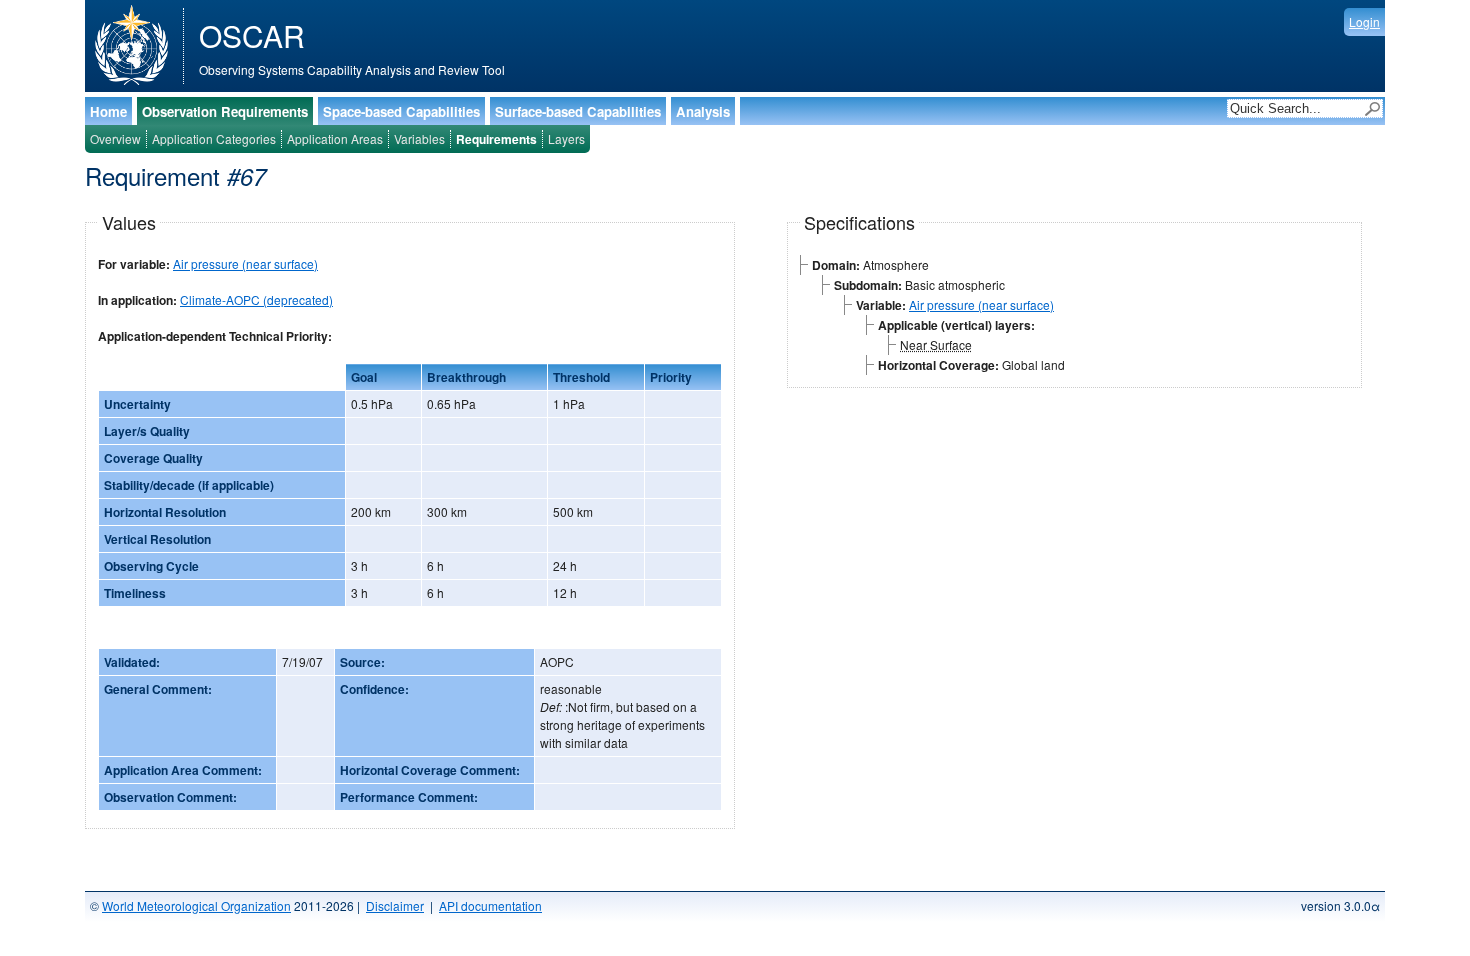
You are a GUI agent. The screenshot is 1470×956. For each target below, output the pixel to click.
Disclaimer (395, 905)
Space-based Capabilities (401, 111)
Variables (419, 138)
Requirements (496, 139)
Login (1364, 21)
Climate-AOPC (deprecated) (256, 299)
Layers (566, 138)
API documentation (490, 905)
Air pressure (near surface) (245, 263)
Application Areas (335, 138)
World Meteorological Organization (196, 905)
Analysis (703, 111)
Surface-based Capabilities (578, 111)
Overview (115, 138)
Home (108, 111)
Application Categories (214, 138)
